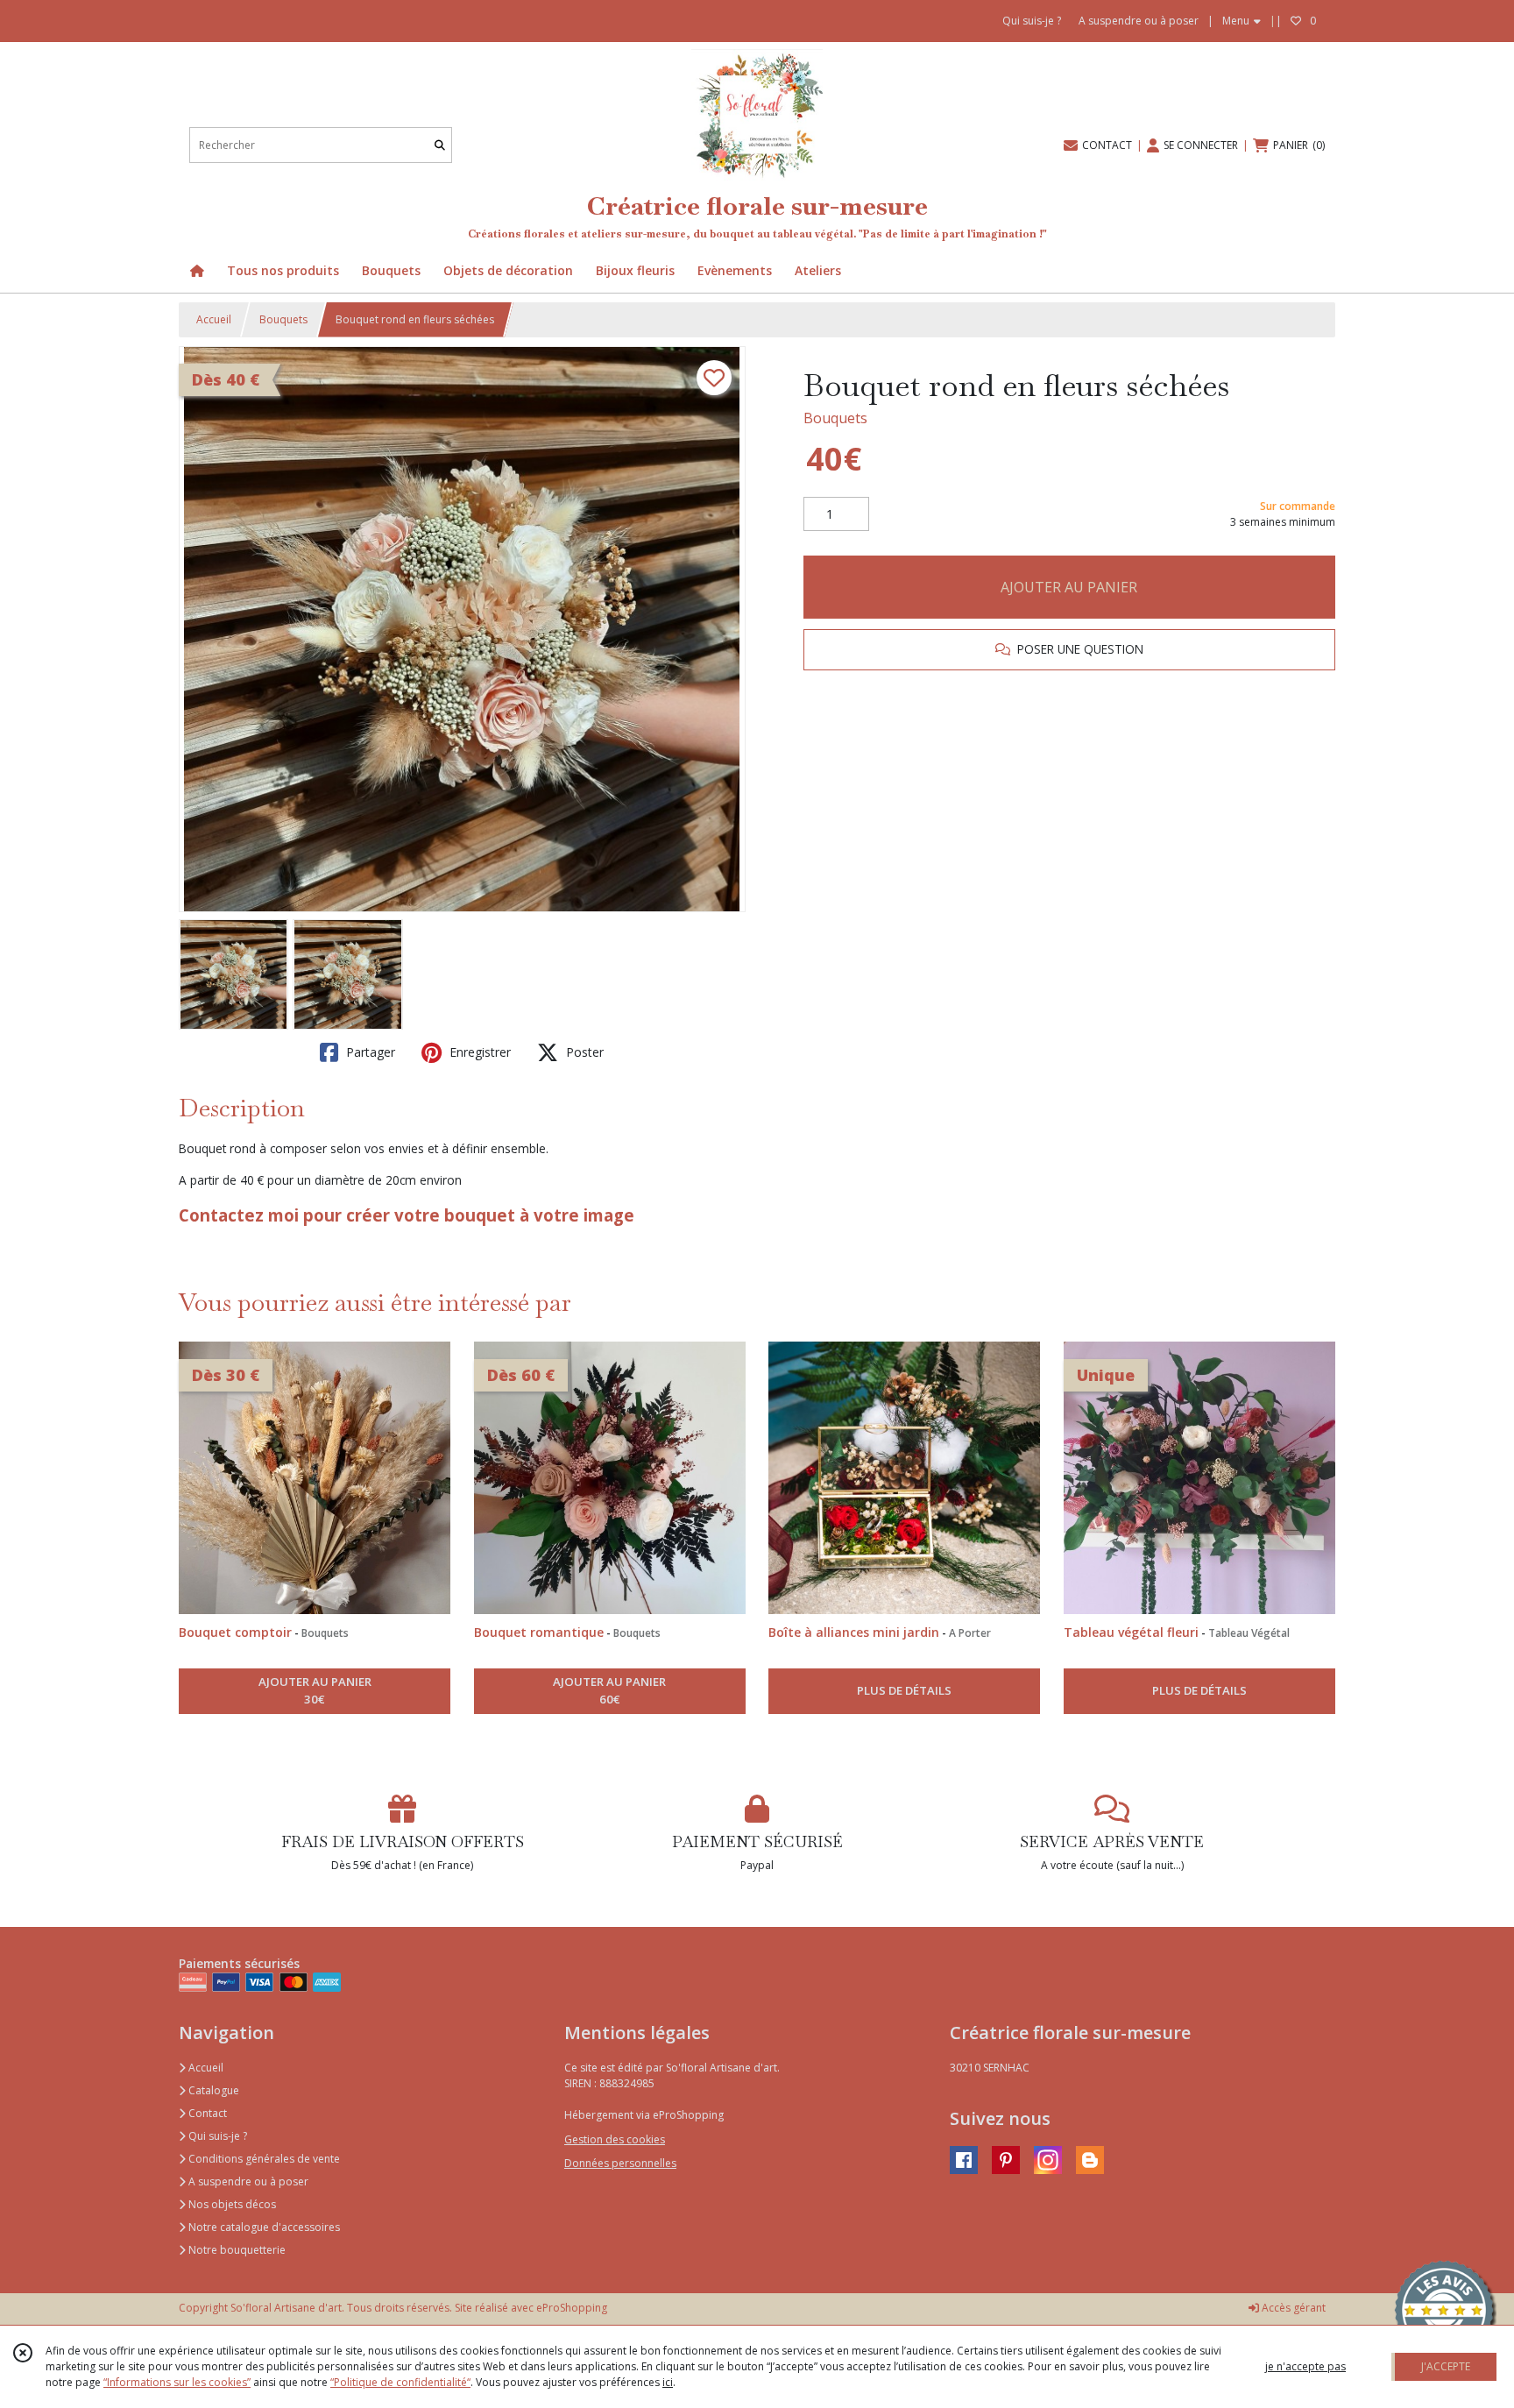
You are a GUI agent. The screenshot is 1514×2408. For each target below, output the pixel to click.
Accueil (214, 319)
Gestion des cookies (615, 2139)
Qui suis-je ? (216, 2136)
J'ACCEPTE (1446, 2366)
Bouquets (283, 319)
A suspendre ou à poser (247, 2181)
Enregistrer (478, 1052)
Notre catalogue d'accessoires (263, 2227)
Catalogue (212, 2090)
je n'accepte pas (1305, 2366)
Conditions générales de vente (263, 2159)
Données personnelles (620, 2163)
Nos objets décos (231, 2204)
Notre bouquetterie (236, 2250)
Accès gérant (1292, 2308)
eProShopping (572, 2308)
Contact (206, 2113)
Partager (369, 1052)
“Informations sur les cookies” (177, 2382)
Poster (583, 1052)
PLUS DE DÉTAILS (904, 1690)
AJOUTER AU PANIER (1069, 587)
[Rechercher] (440, 145)
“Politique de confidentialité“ (400, 2382)
